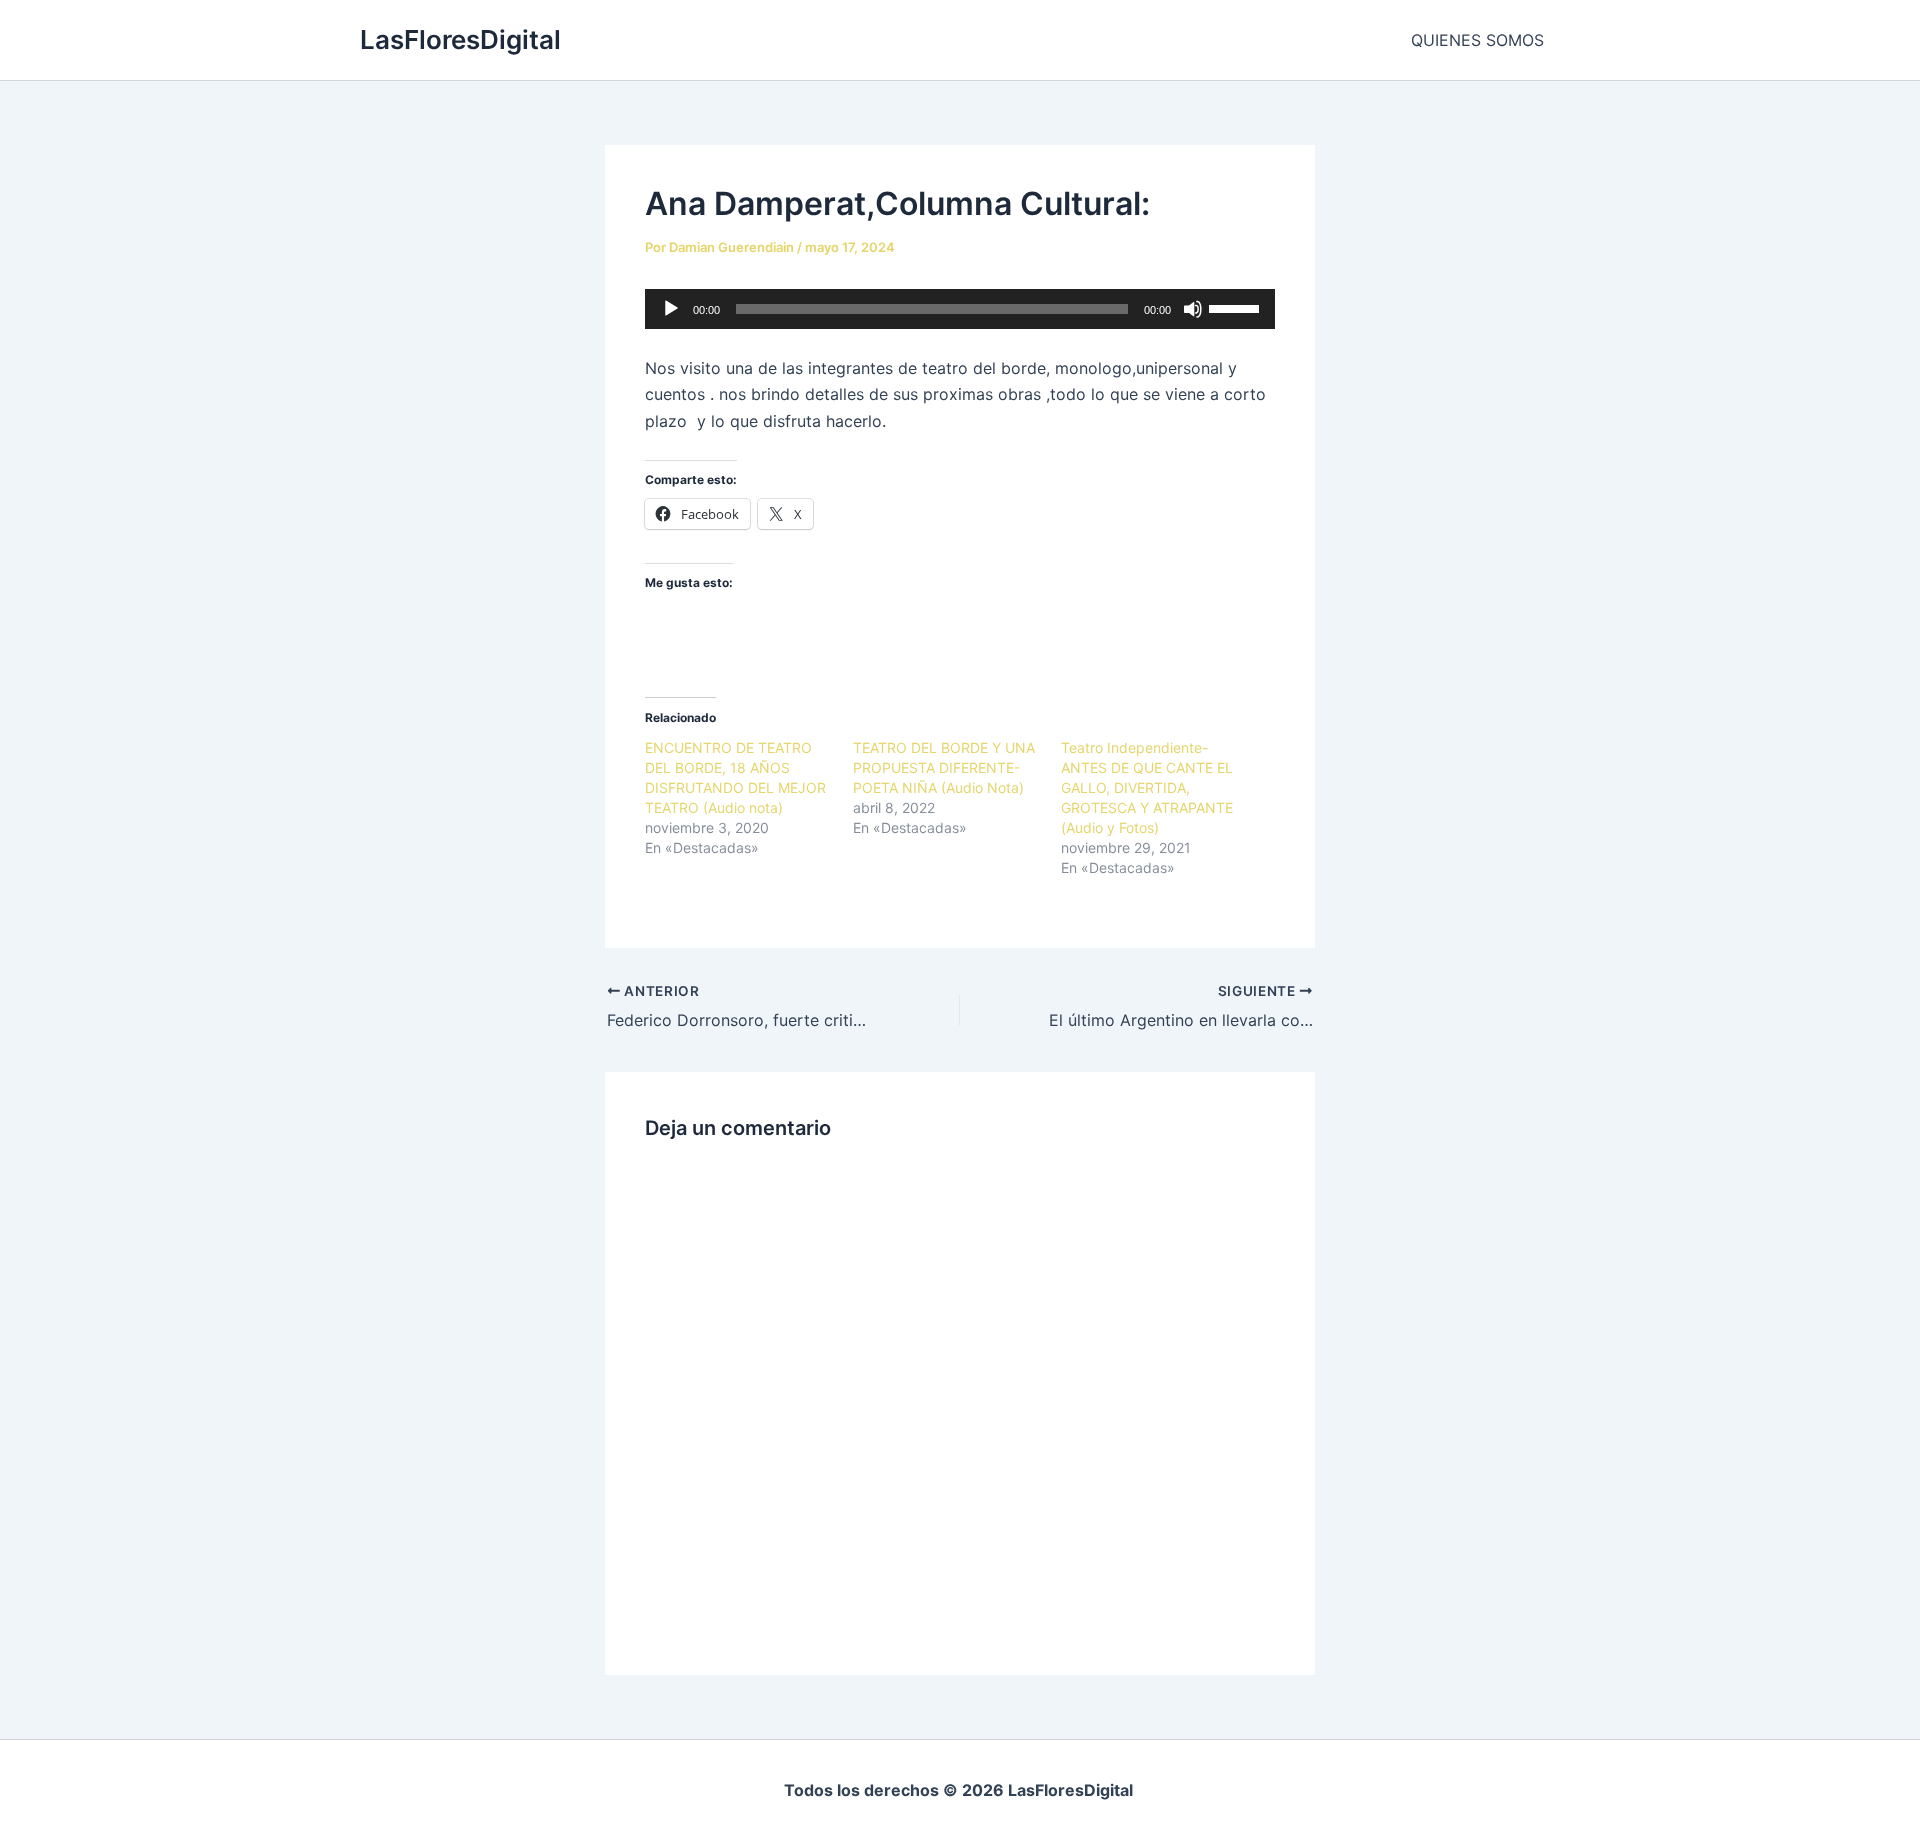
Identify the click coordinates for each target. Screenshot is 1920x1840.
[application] (960, 309)
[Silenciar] (1193, 309)
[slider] (1237, 307)
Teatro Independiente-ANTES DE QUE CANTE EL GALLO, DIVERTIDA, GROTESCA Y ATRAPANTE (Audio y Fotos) (1147, 787)
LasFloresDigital (460, 39)
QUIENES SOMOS (1477, 40)
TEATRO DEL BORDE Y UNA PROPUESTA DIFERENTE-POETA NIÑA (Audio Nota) (944, 767)
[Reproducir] (671, 309)
